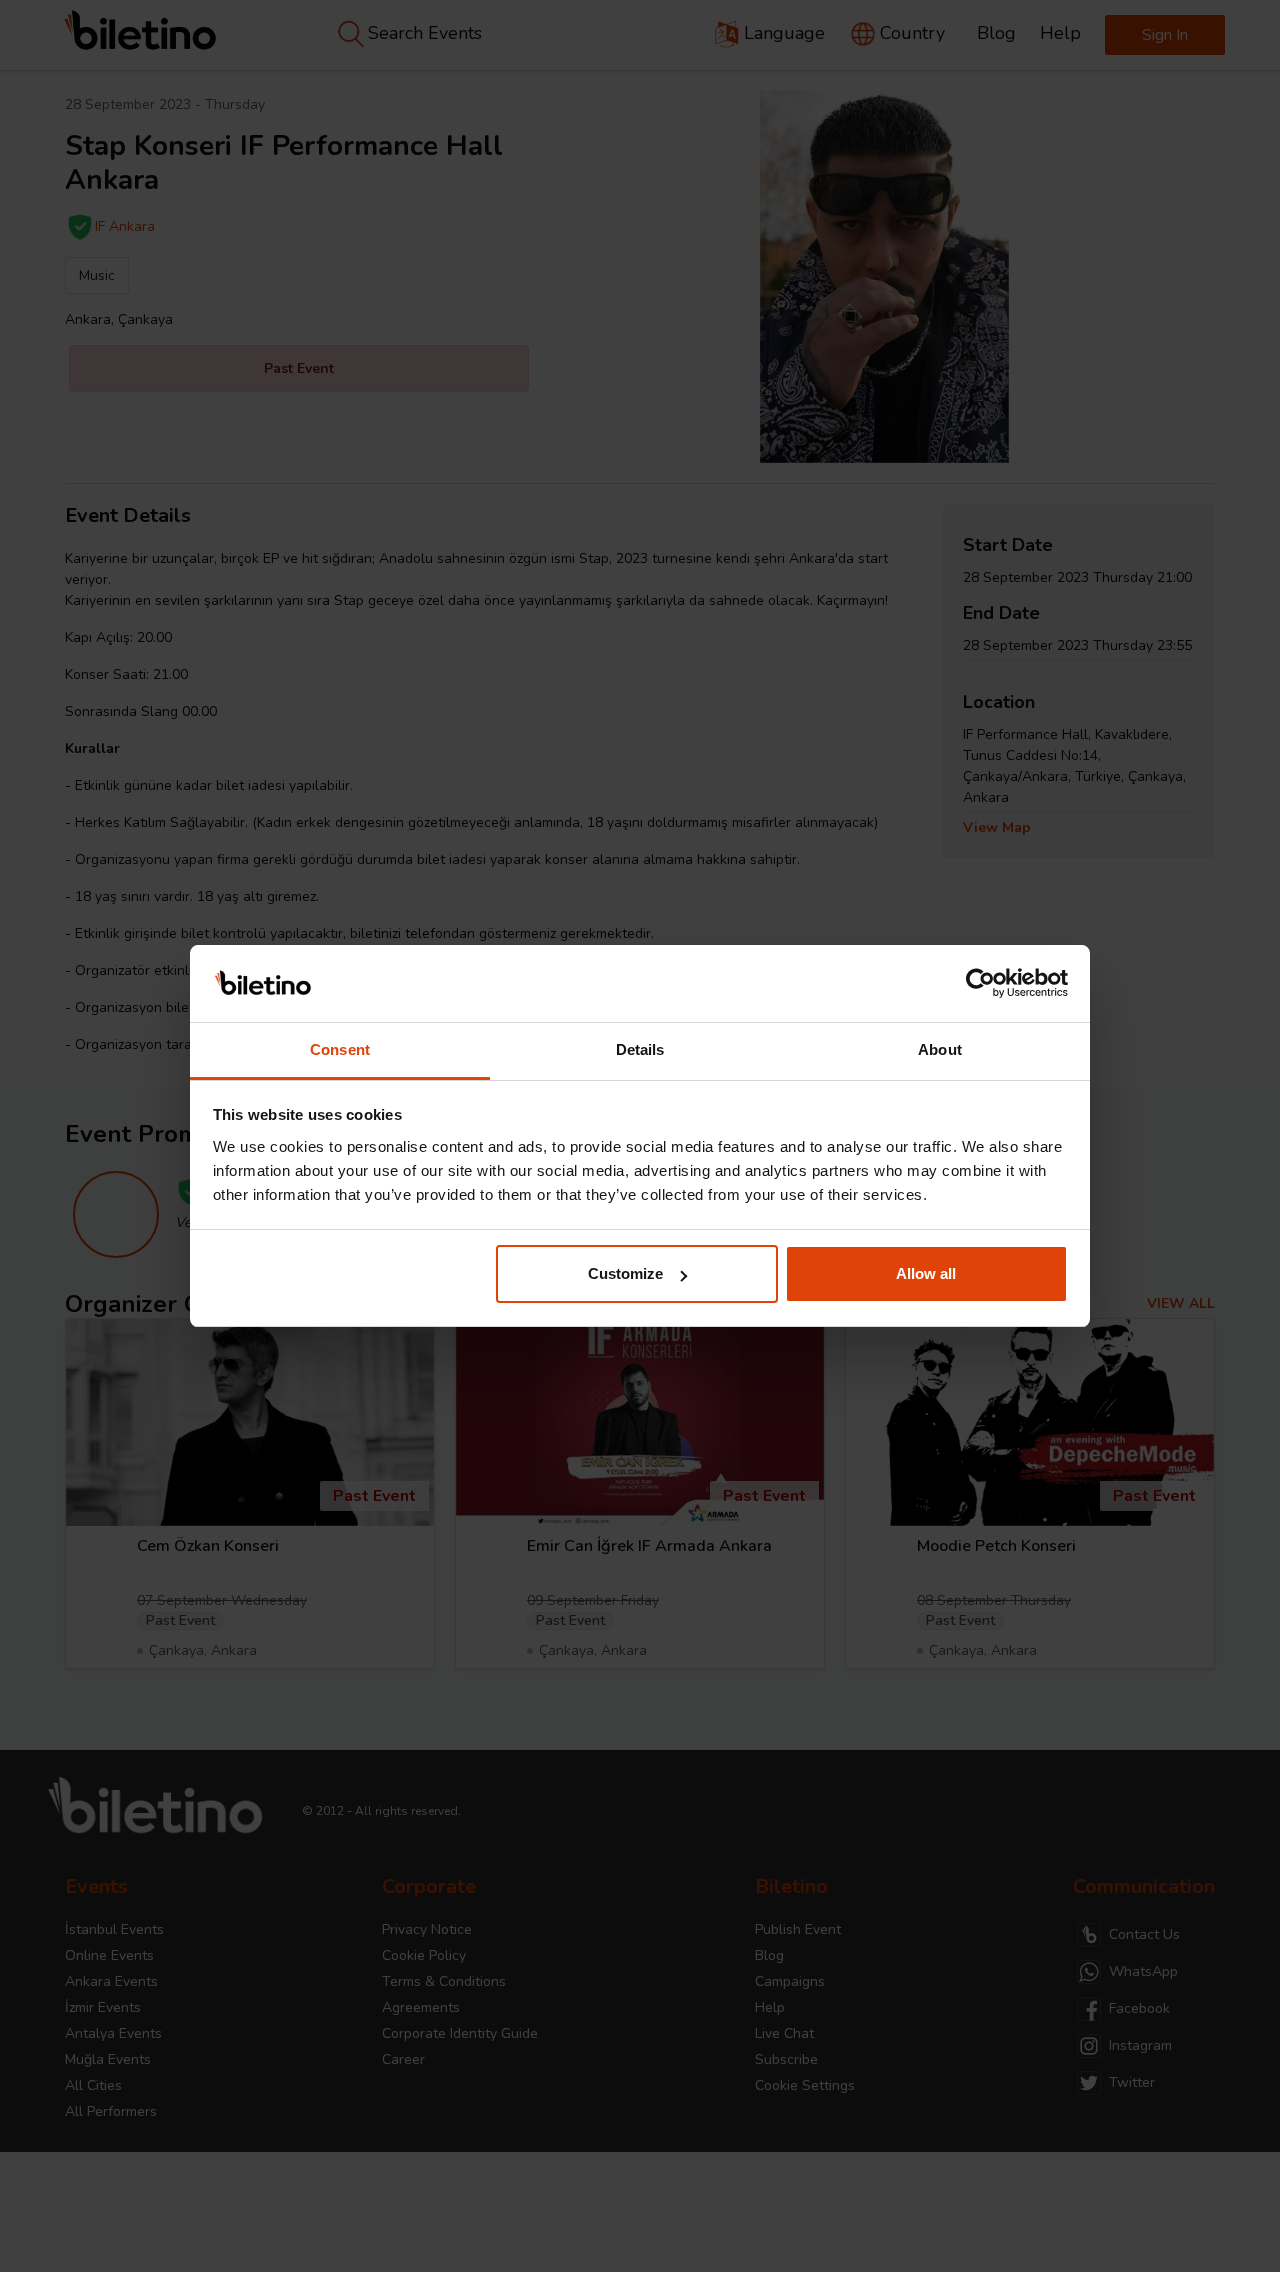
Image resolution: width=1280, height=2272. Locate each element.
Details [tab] (640, 1049)
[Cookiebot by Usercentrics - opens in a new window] (980, 984)
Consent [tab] (340, 1049)
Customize (625, 1273)
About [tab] (940, 1049)
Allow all (926, 1273)
